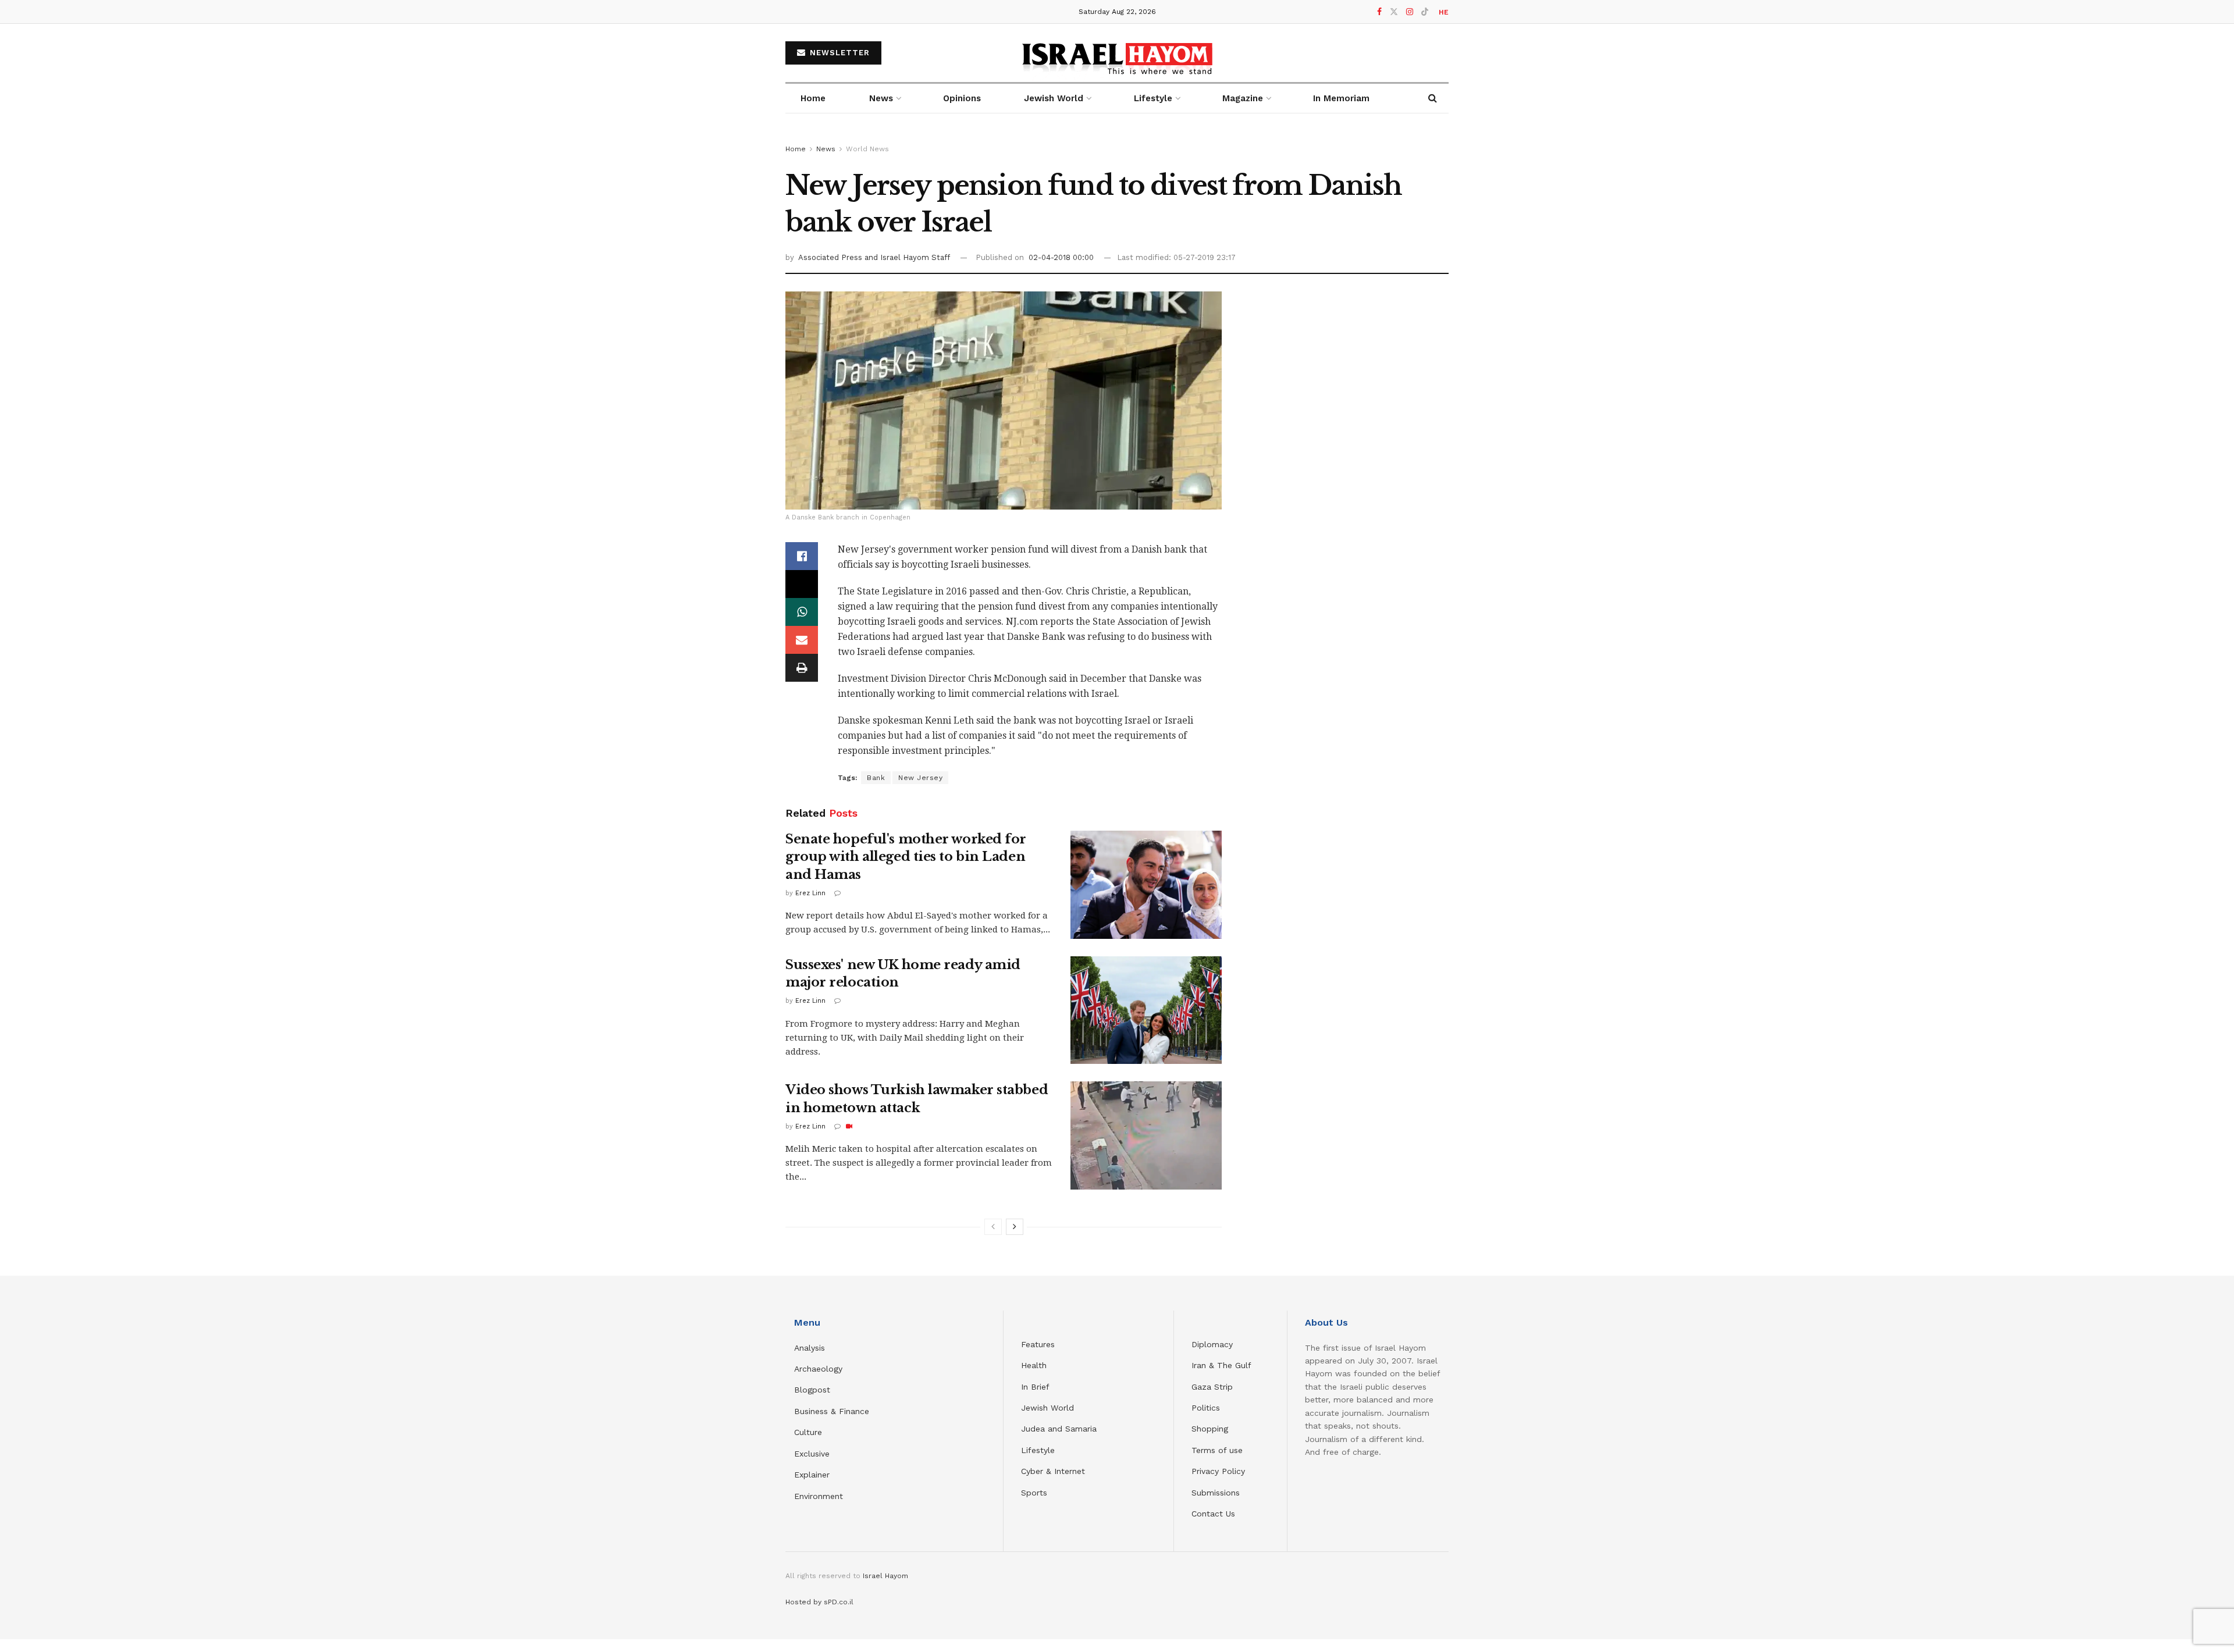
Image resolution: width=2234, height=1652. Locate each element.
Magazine (1243, 98)
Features (1038, 1344)
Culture (808, 1432)
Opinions (962, 98)
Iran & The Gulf (1221, 1365)
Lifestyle (1038, 1450)
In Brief (1035, 1387)
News (881, 98)
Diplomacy (1214, 1344)
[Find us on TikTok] (1425, 12)
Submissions (1216, 1493)
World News (867, 149)
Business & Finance (832, 1411)
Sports (1034, 1493)
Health (1034, 1365)
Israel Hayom (885, 1576)
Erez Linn (810, 893)
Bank (876, 778)
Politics (1206, 1408)
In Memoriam (1341, 98)
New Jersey (920, 778)
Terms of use (1217, 1450)
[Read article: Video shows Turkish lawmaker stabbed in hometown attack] (1146, 1135)
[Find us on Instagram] (1410, 12)
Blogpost (812, 1390)
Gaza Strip (1212, 1387)
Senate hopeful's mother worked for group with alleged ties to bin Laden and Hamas (906, 857)
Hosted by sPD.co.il (819, 1602)
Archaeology (818, 1369)
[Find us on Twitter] (1394, 12)
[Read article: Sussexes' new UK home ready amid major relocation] (1146, 1010)
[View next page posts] (1015, 1227)
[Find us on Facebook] (1379, 12)
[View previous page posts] (993, 1227)
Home (813, 98)
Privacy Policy (1218, 1471)
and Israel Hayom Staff (907, 257)
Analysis (811, 1348)
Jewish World (1047, 1408)
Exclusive (812, 1454)
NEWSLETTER (838, 53)
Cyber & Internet (1053, 1471)
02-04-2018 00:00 (1061, 257)
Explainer (812, 1475)
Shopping (1210, 1429)
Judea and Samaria (1059, 1429)
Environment (819, 1496)
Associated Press (831, 257)
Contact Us (1213, 1514)
